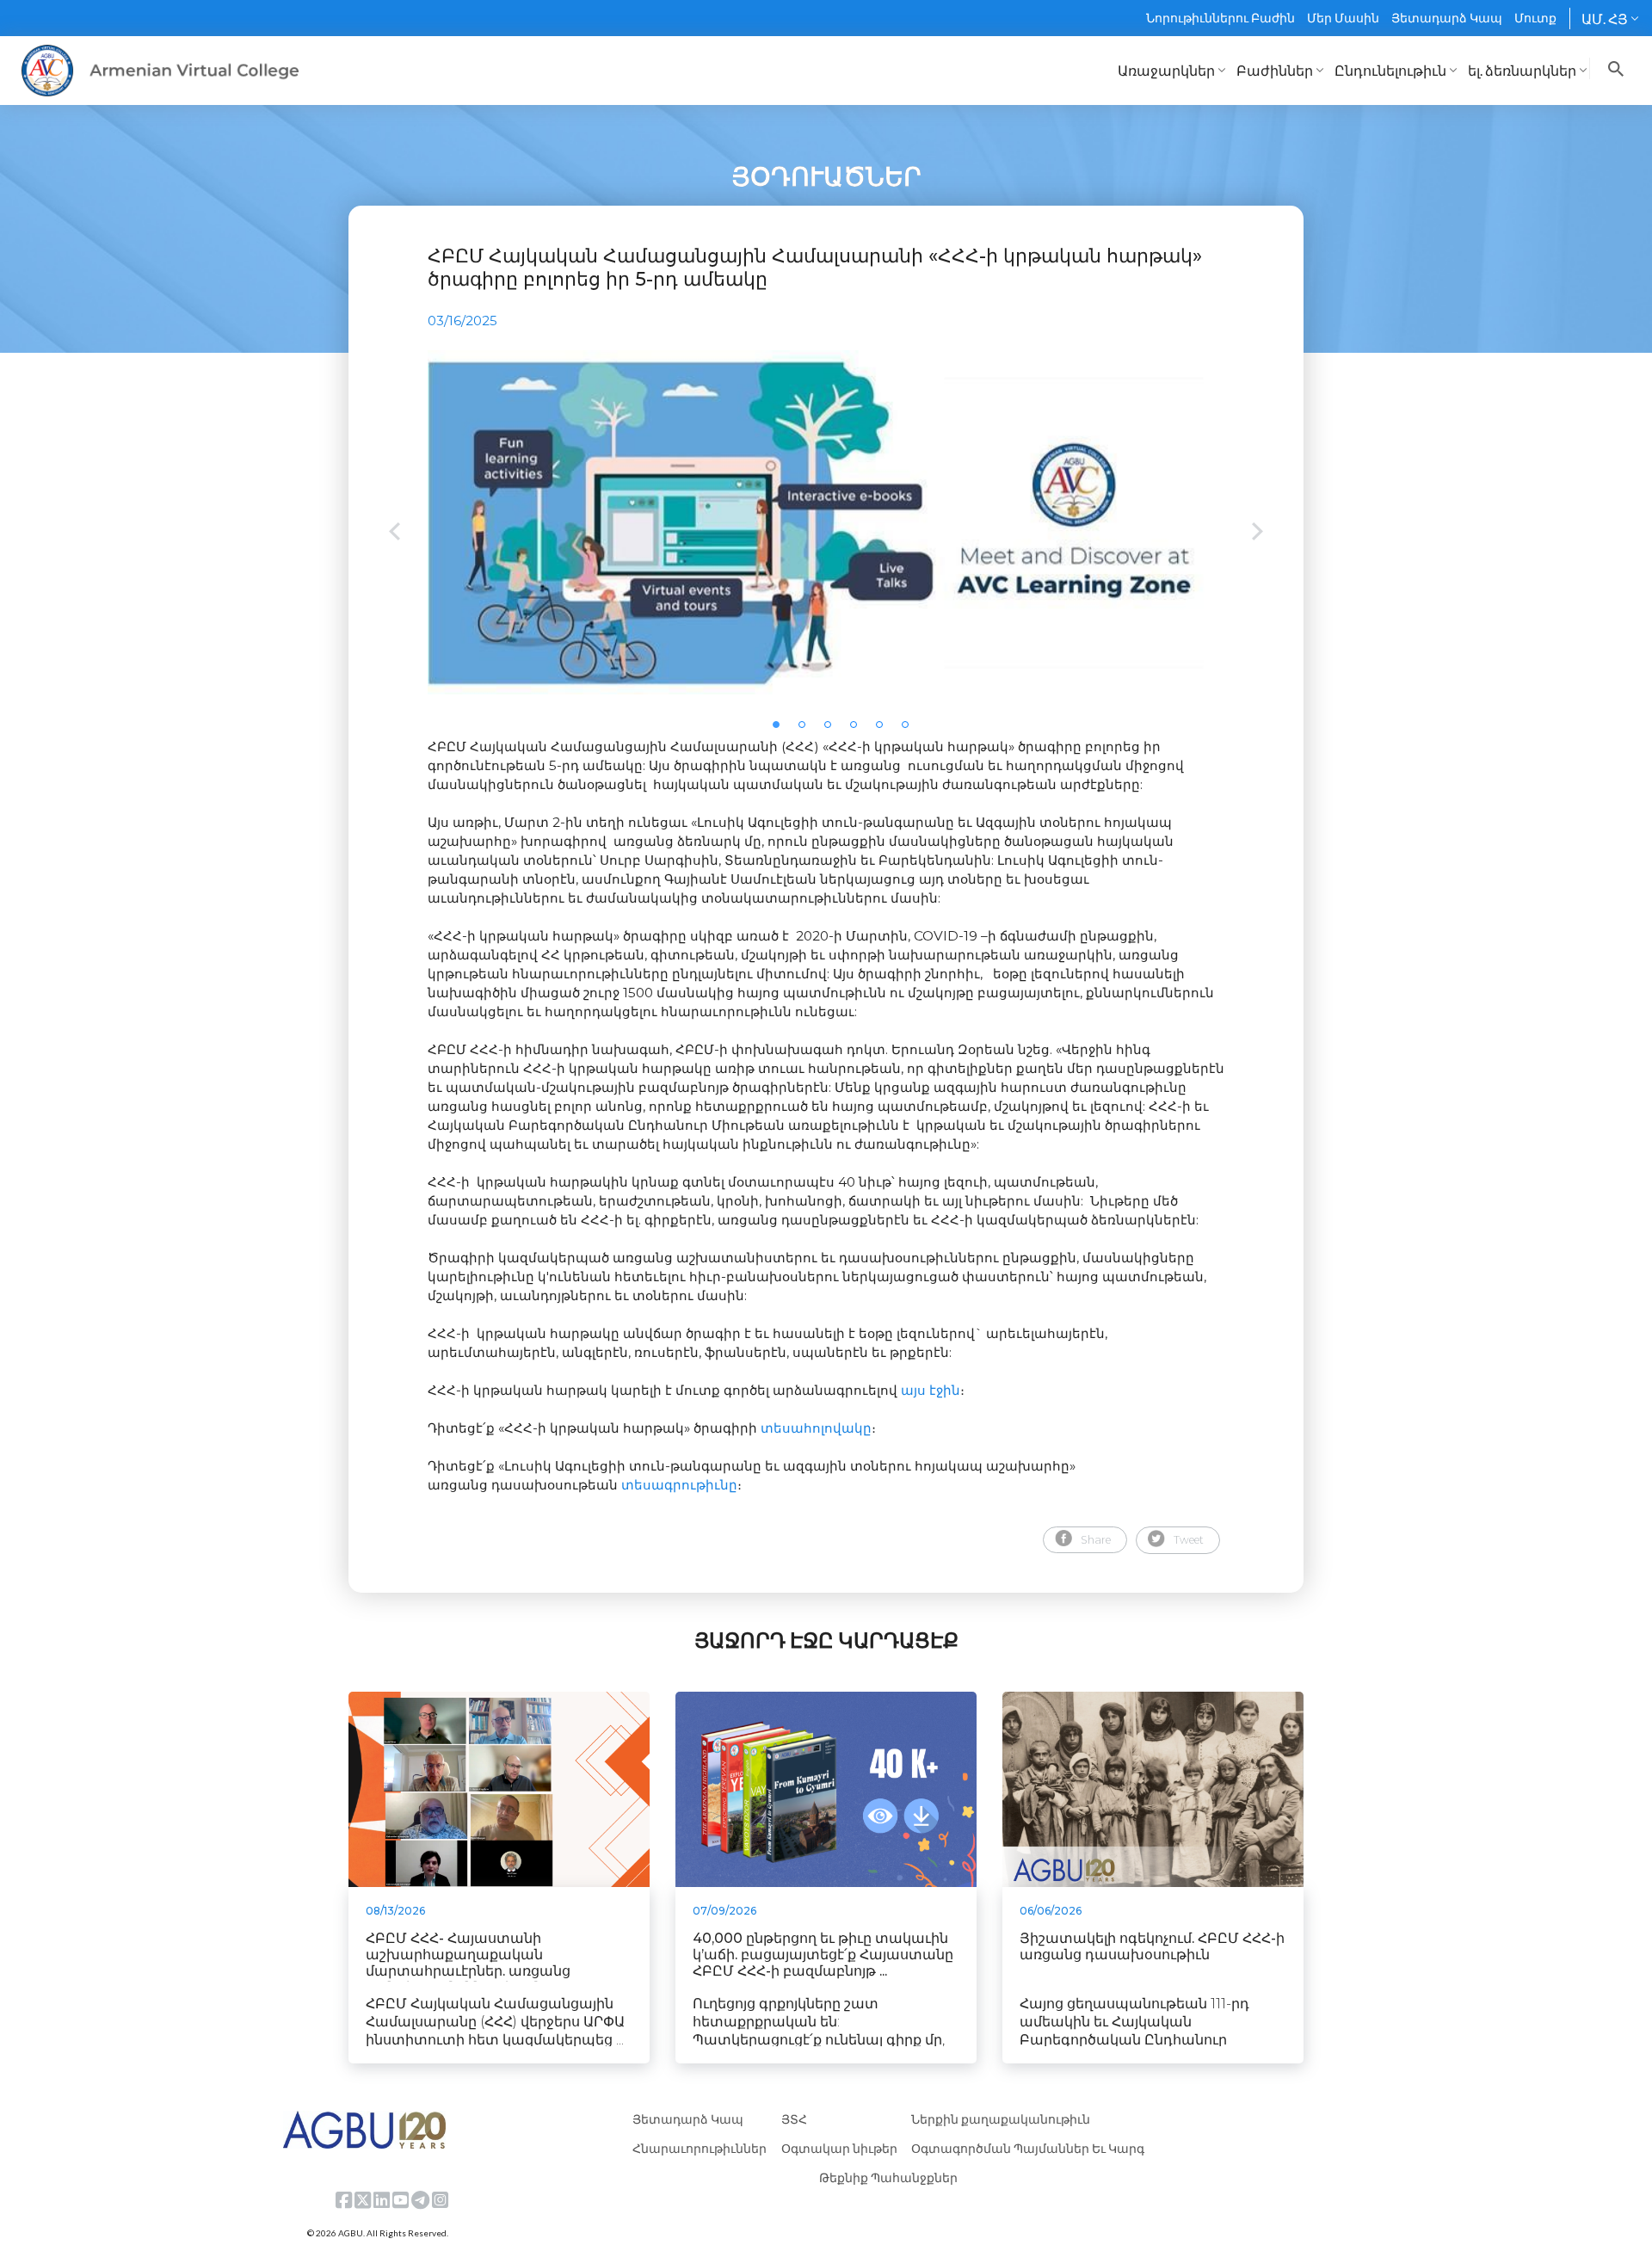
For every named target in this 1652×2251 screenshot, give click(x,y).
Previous (395, 533)
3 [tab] (833, 730)
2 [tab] (807, 730)
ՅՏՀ (794, 2119)
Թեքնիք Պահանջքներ (888, 2177)
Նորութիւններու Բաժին (1221, 18)
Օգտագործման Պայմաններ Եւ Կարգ (1028, 2148)
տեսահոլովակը (816, 1428)
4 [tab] (859, 730)
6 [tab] (910, 730)
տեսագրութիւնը (679, 1485)
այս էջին (931, 1390)
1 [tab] (781, 730)
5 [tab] (885, 730)
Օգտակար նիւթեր (839, 2148)
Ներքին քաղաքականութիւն (1001, 2119)
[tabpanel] (826, 522)
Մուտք (1535, 18)
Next (1257, 533)
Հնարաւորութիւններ (700, 2148)
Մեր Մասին (1343, 18)
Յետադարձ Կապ (1447, 18)
